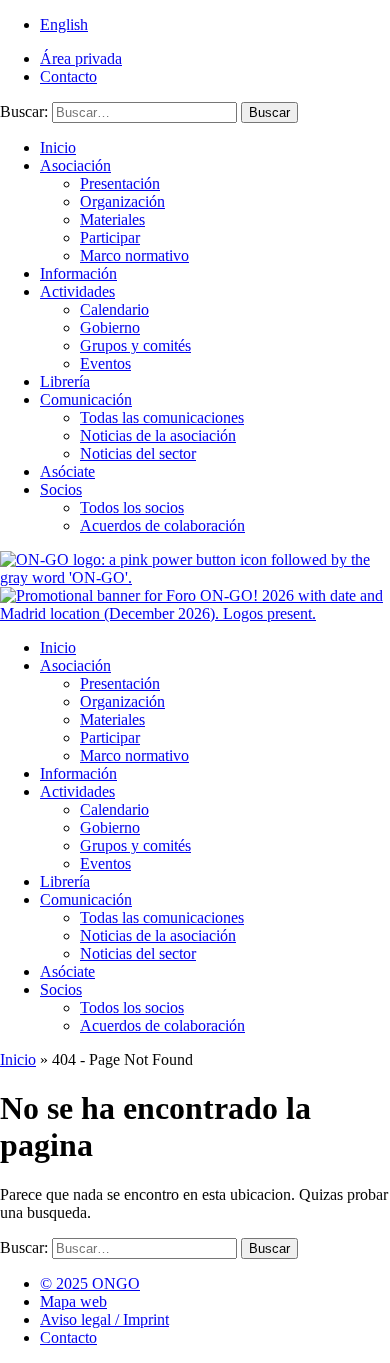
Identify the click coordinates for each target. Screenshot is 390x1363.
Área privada (81, 58)
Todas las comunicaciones (162, 417)
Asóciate (67, 471)
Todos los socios (132, 507)
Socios (61, 489)
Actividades (77, 291)
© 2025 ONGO (90, 1283)
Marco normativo (134, 255)
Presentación (120, 183)
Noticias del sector (138, 453)
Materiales (112, 219)
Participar (110, 237)
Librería (65, 381)
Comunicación (86, 399)
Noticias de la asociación (158, 435)
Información (78, 273)
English (64, 24)
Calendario (114, 309)
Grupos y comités (135, 345)
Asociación (75, 165)
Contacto (68, 76)
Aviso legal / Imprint (104, 1319)
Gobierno (110, 327)
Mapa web (73, 1301)
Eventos (105, 363)
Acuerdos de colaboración (162, 525)
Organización (122, 201)
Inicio (58, 147)
